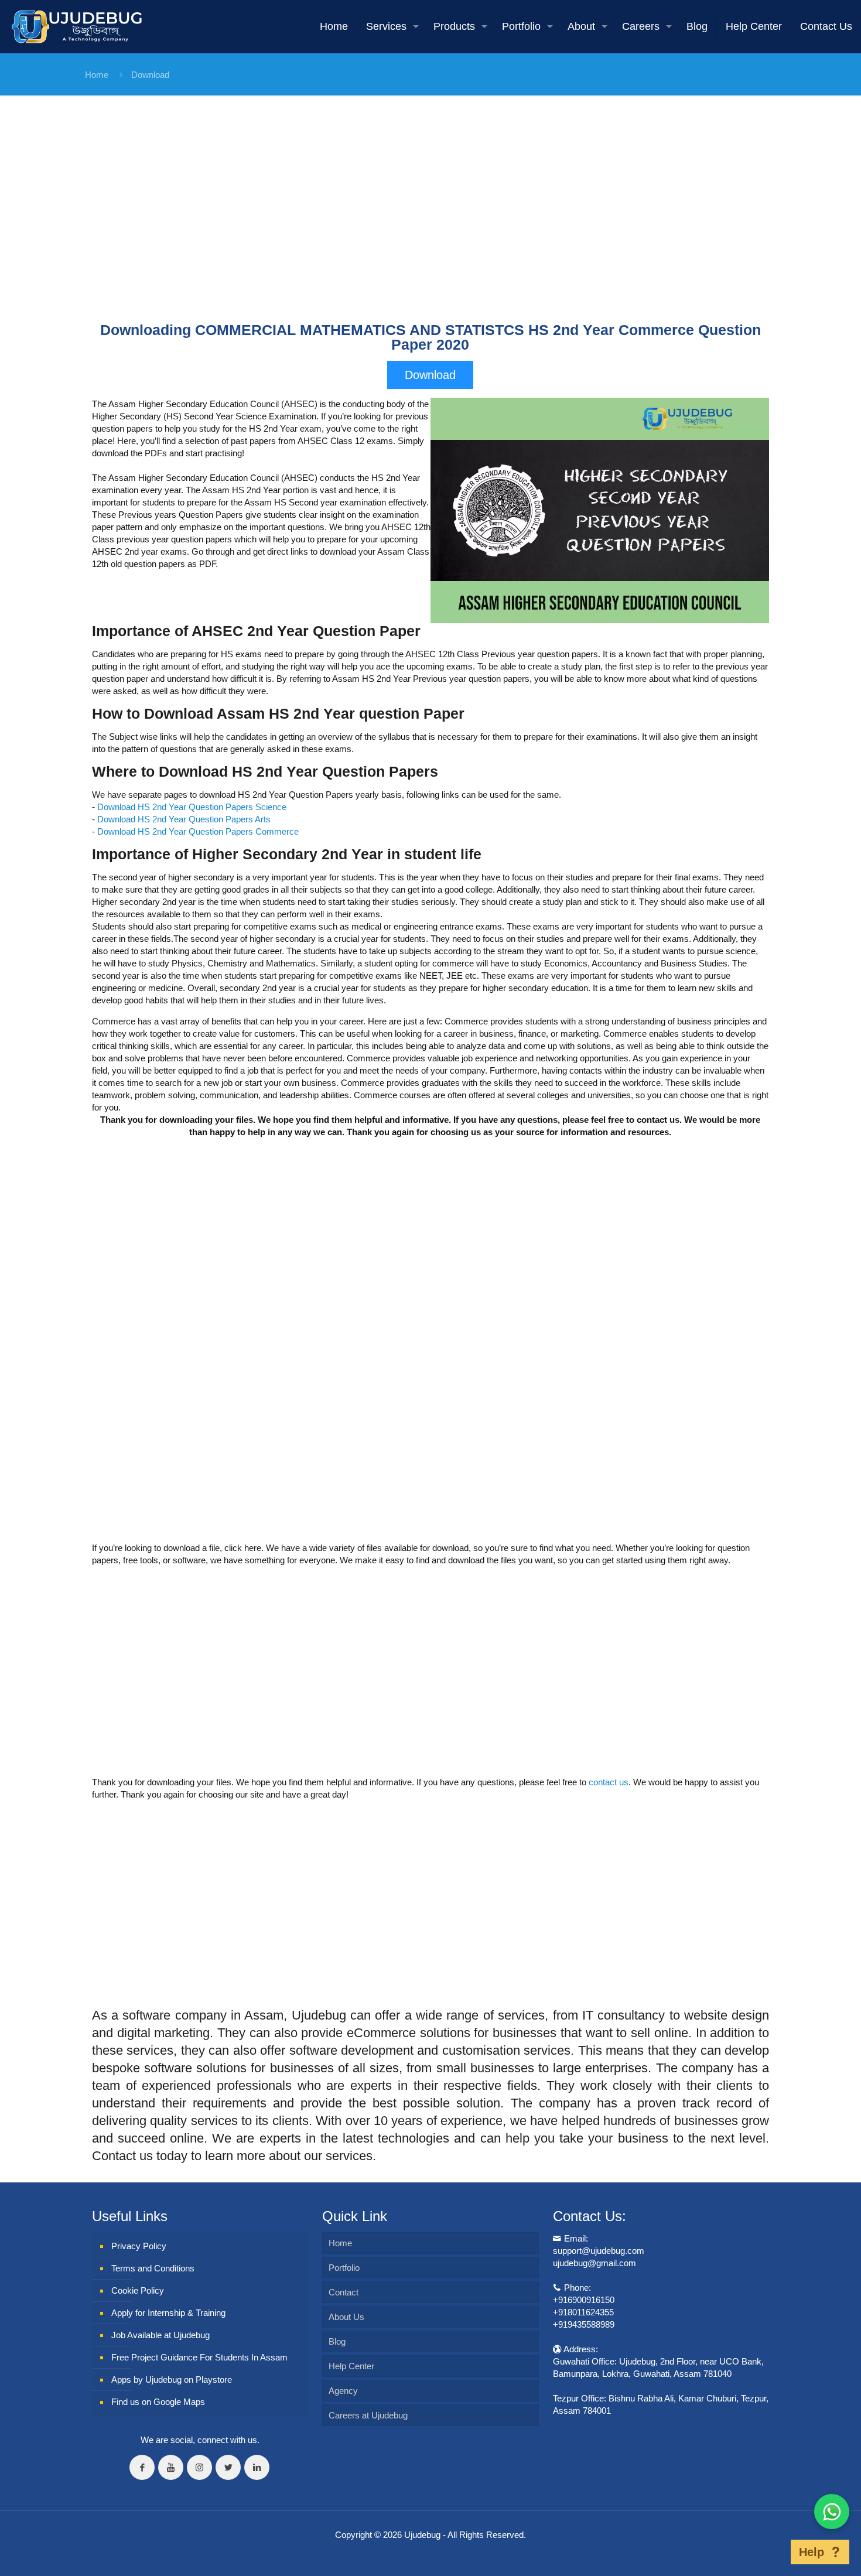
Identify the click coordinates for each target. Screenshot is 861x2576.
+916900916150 (584, 2300)
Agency (343, 2391)
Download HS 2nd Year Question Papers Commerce (198, 831)
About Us (346, 2317)
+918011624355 (583, 2312)
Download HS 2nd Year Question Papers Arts (184, 819)
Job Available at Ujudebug (160, 2335)
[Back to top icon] (773, 2552)
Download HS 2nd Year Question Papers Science (192, 807)
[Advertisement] (430, 220)
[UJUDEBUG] (77, 26)
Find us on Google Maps (158, 2402)
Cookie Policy (138, 2290)
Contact (344, 2292)
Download (150, 75)
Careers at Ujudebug (368, 2415)
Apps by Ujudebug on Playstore (172, 2379)
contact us (609, 1782)
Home (97, 75)
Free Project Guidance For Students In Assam (199, 2357)
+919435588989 (584, 2324)
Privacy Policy (139, 2246)
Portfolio (344, 2268)
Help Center (351, 2366)
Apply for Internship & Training (168, 2313)
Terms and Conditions (153, 2268)
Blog (337, 2341)
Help (812, 2552)
